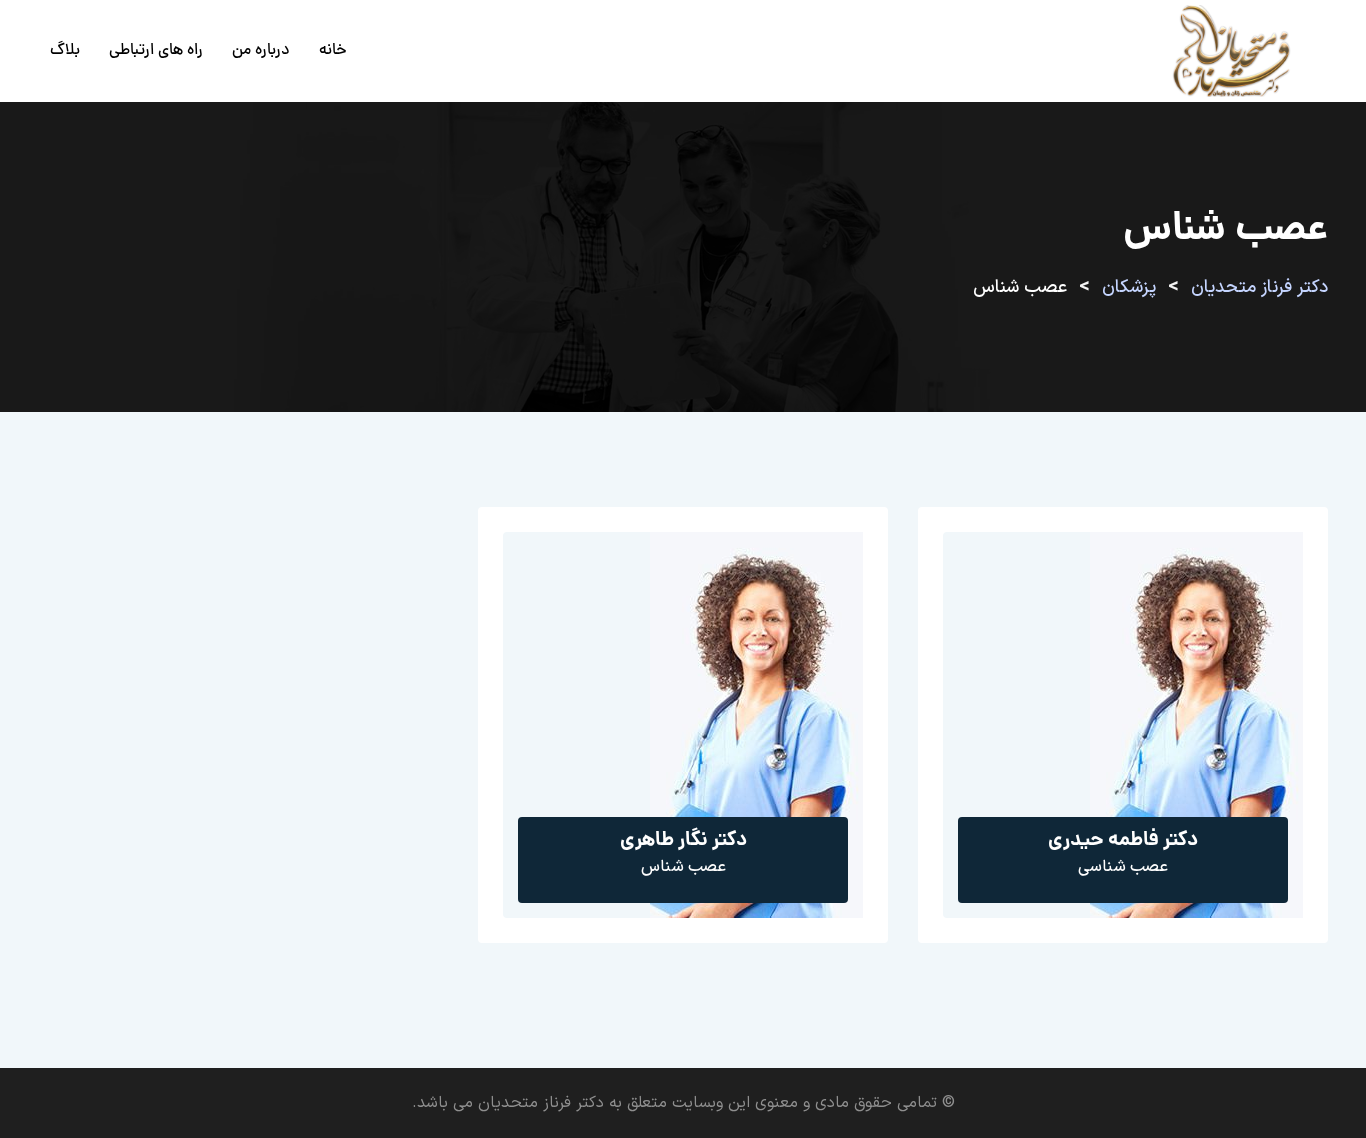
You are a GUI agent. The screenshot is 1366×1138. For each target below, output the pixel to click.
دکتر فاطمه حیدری (1123, 841)
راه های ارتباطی (156, 51)
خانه (333, 51)
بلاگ (65, 51)
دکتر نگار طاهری (683, 841)
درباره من (261, 51)
